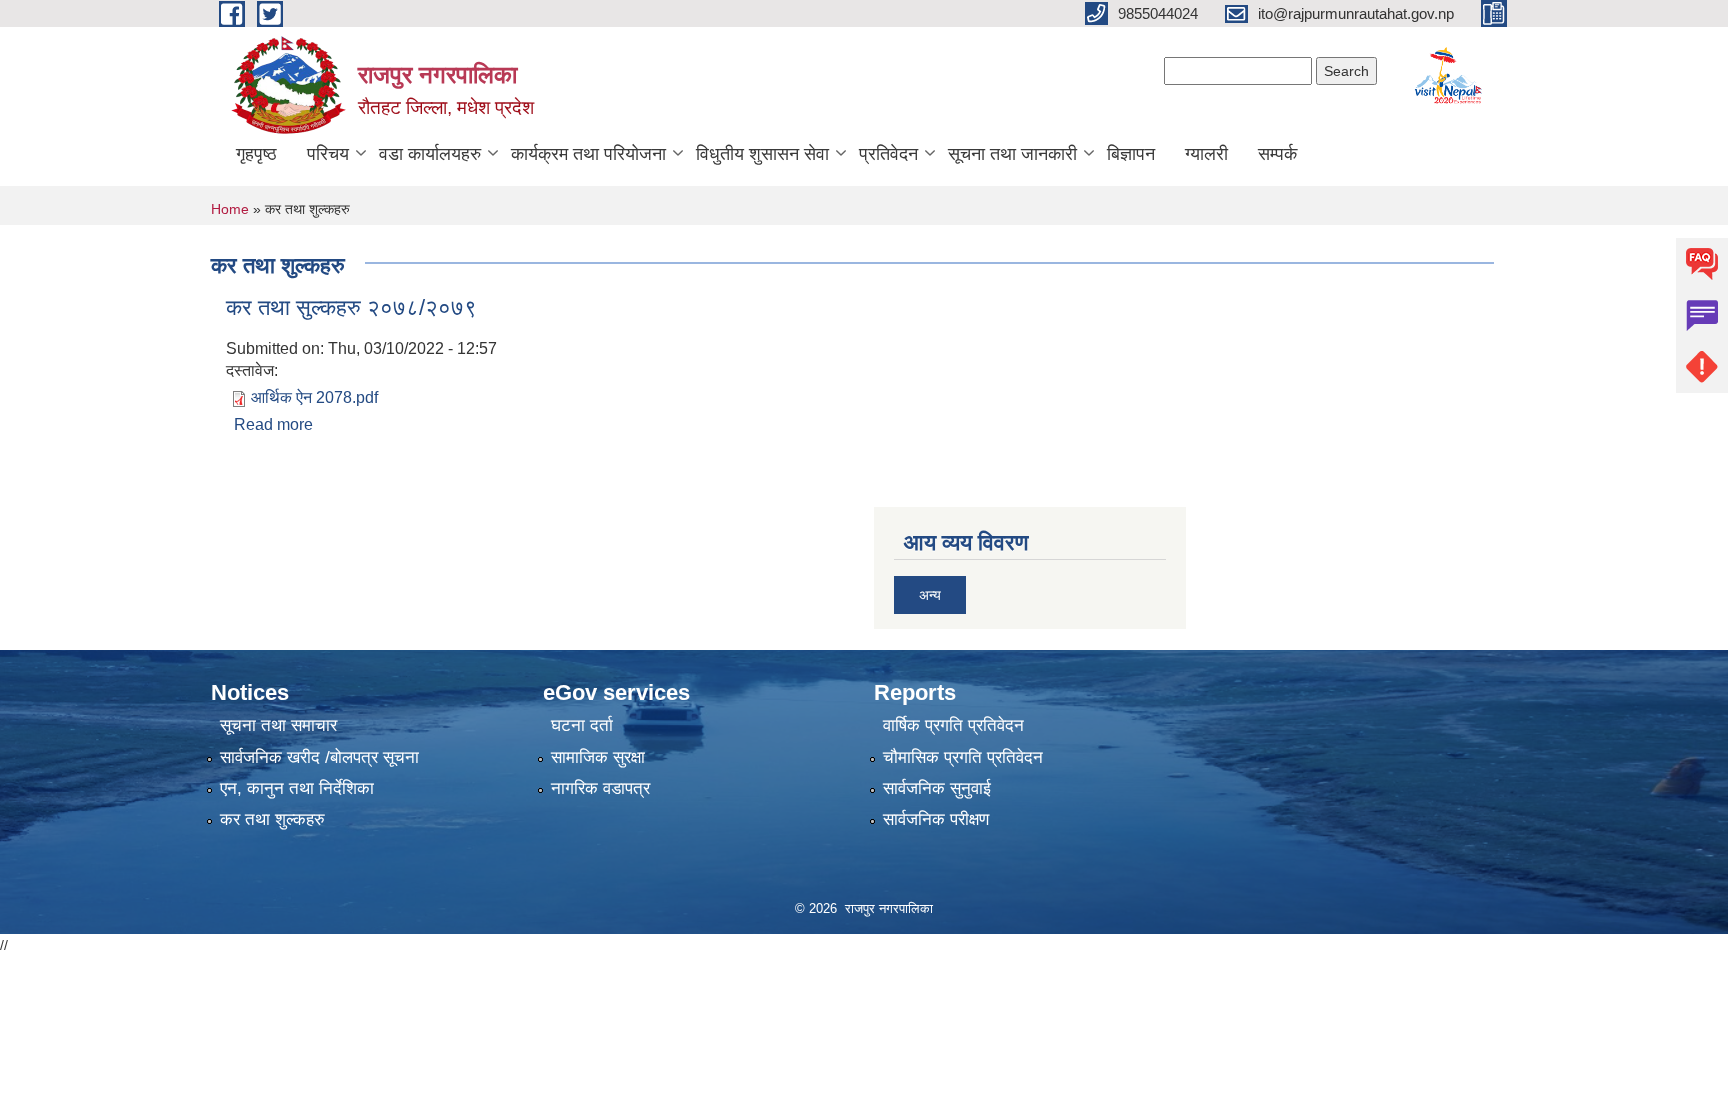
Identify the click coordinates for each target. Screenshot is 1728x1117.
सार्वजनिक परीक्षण (936, 819)
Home (230, 209)
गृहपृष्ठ (256, 154)
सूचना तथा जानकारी (1012, 154)
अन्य (930, 595)
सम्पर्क (1277, 154)
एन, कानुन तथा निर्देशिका (297, 788)
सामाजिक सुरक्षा (598, 757)
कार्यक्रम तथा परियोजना (588, 154)
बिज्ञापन (1131, 154)
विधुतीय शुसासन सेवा (762, 154)
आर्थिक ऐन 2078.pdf (314, 397)
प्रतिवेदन (888, 154)
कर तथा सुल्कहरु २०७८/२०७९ (351, 307)
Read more (273, 424)
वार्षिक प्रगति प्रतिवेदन (953, 725)
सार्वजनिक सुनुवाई (937, 788)
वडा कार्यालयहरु (430, 154)
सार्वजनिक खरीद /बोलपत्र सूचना (319, 757)
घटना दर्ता (582, 725)
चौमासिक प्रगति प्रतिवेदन (963, 757)
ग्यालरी (1206, 154)
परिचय (328, 154)
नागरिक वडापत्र (600, 788)
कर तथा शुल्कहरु (272, 819)
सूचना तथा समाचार (278, 725)
